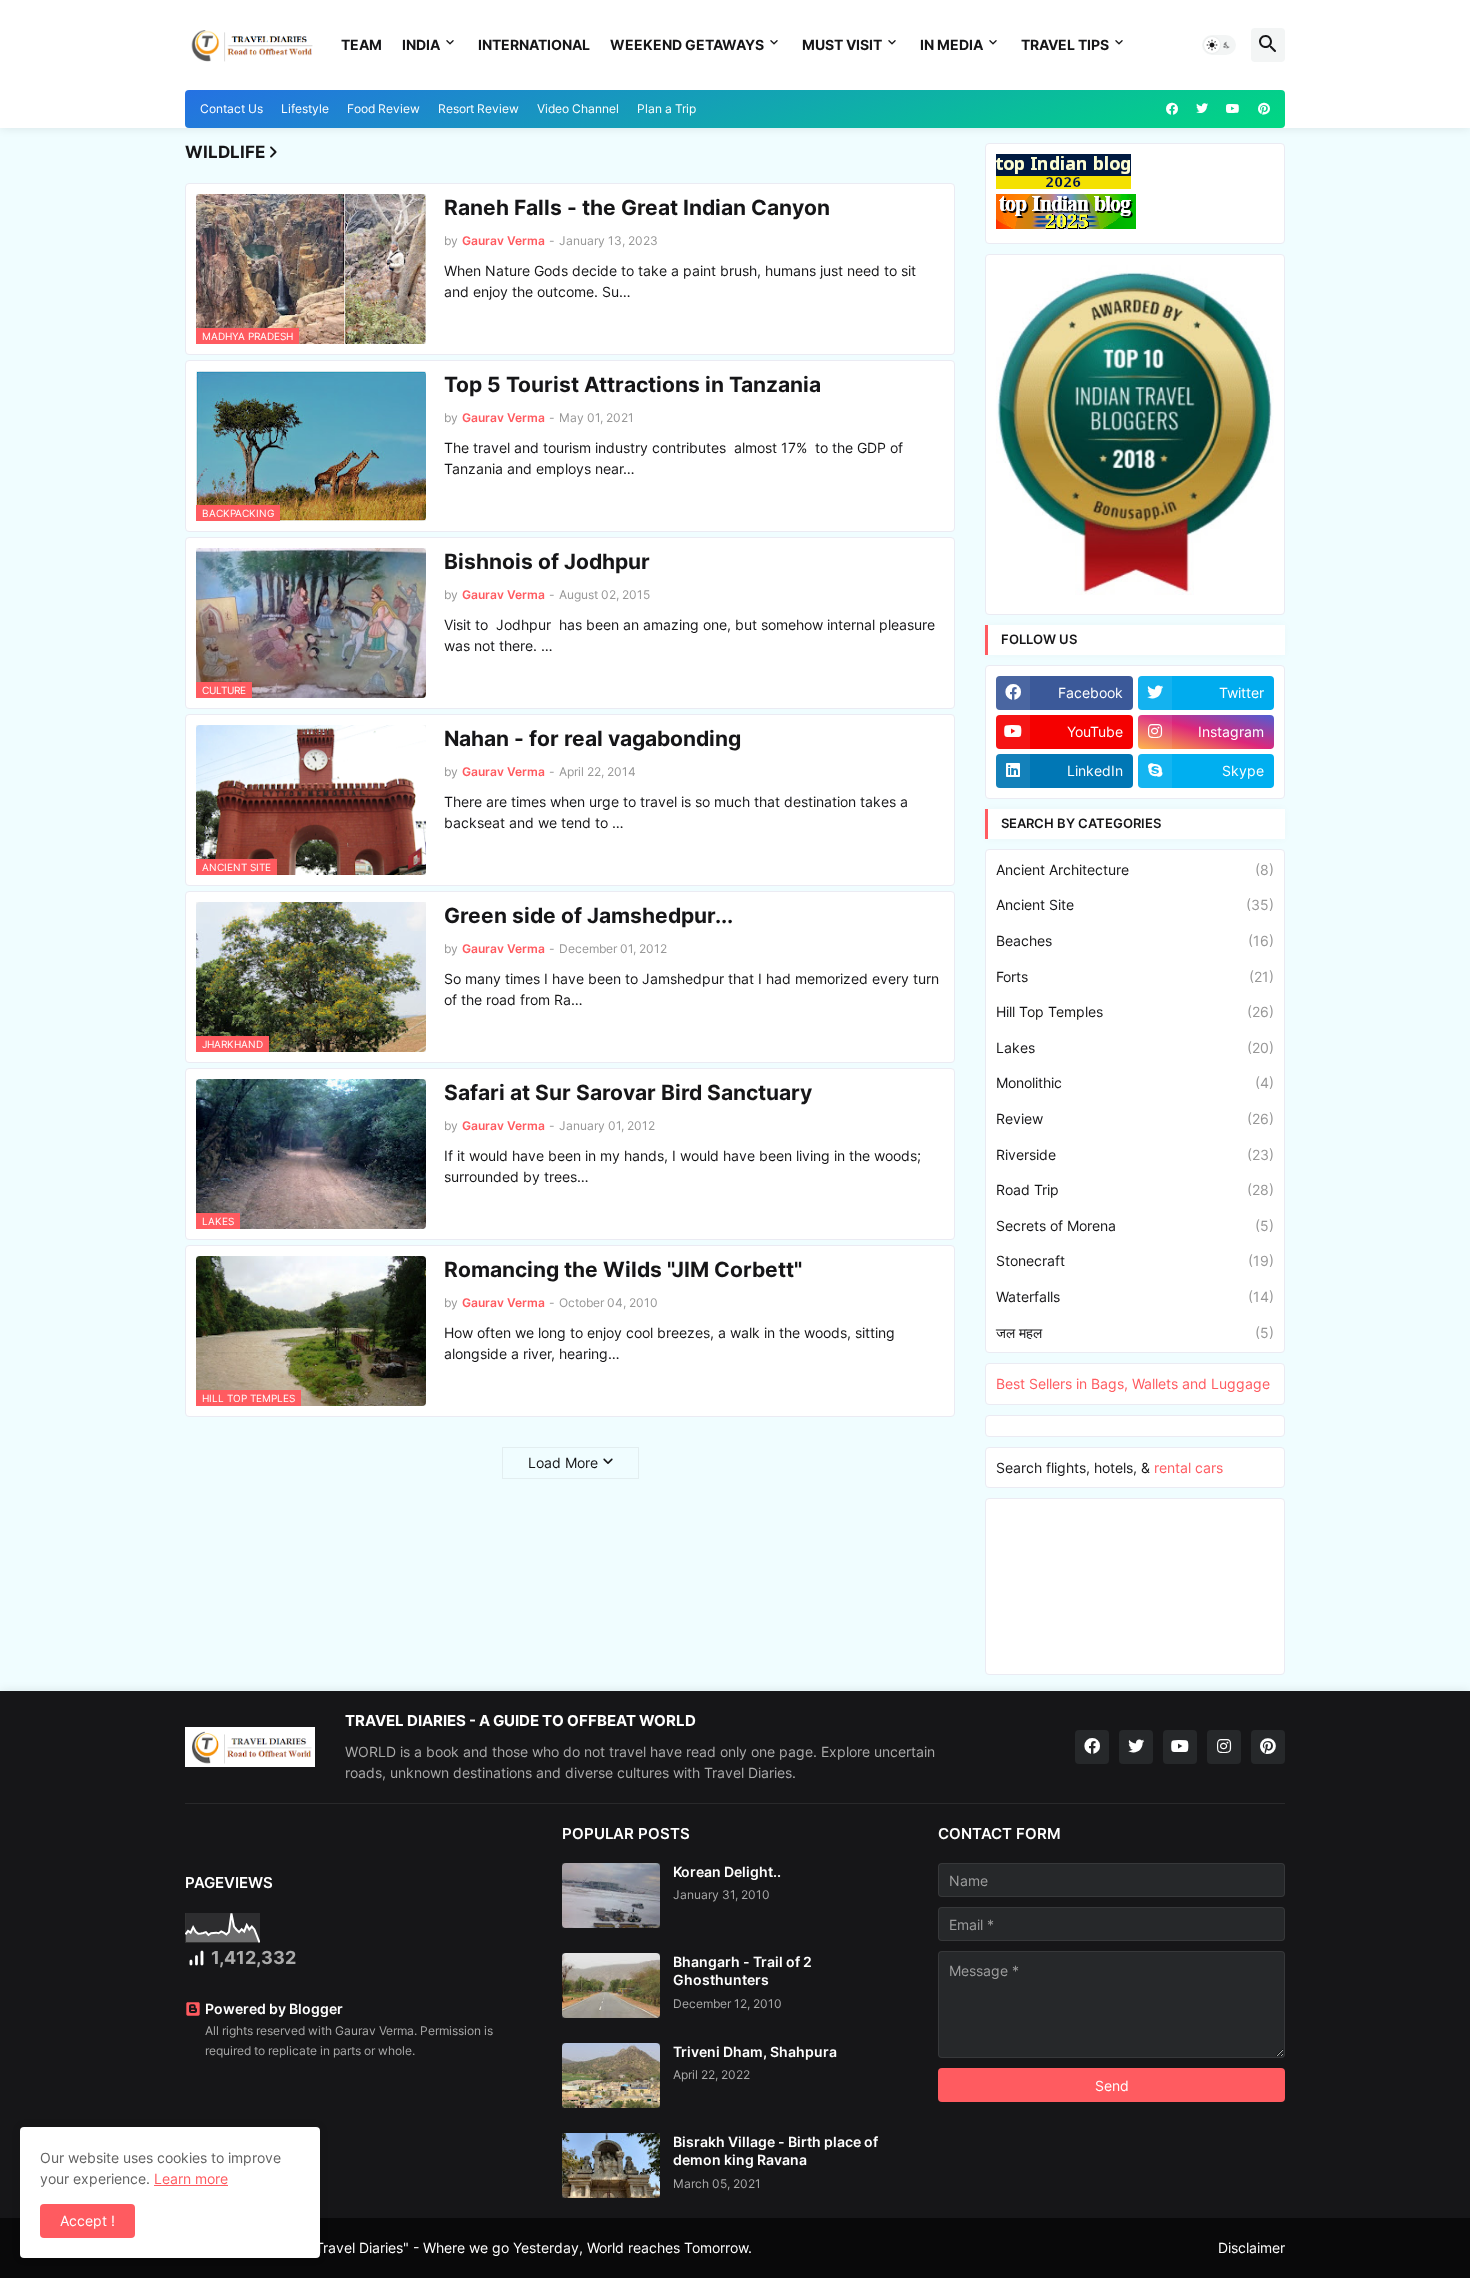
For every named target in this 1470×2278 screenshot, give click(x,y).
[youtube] (1233, 109)
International (534, 44)
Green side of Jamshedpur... (588, 915)
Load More (563, 1462)
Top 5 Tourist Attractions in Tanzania (632, 384)
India (421, 44)
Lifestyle (305, 108)
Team (361, 44)
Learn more (191, 2178)
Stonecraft (1135, 1260)
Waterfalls (1135, 1296)
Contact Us (231, 108)
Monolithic (1135, 1082)
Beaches (1135, 940)
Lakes (1135, 1047)
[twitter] (1202, 109)
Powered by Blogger (274, 2008)
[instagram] (1224, 1747)
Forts (1135, 976)
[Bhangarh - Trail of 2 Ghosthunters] (611, 1985)
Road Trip (1135, 1189)
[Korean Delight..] (611, 1895)
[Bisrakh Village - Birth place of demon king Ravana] (611, 2165)
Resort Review (478, 108)
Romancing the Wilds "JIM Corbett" (623, 1269)
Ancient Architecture (1135, 869)
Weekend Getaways (687, 44)
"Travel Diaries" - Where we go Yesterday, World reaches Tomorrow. (530, 2247)
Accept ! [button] (87, 2220)
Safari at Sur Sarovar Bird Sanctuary (628, 1092)
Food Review (383, 108)
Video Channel (578, 108)
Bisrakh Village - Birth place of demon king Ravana (775, 2150)
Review (1135, 1118)
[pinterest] (1264, 109)
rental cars (1188, 1467)
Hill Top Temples (1135, 1011)
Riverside (1135, 1154)
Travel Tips (1065, 44)
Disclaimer (1251, 2247)
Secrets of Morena (1135, 1225)
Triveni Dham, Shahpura (755, 2051)
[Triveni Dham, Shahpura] (611, 2075)
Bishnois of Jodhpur (547, 561)
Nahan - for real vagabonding (592, 738)
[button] (1219, 45)
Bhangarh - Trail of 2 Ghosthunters (742, 1970)
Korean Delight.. (727, 1871)
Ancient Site (1135, 904)
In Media (951, 44)
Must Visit (842, 44)
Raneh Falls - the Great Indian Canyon (637, 207)
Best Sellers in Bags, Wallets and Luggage (1133, 1383)
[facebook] (1172, 109)
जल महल (1135, 1332)
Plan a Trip (666, 108)
